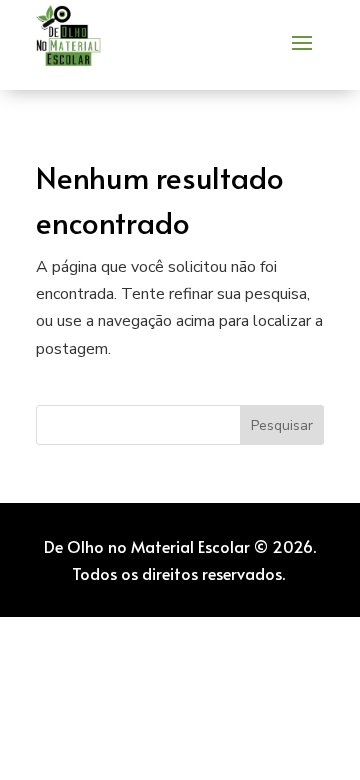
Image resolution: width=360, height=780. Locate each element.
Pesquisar (282, 425)
